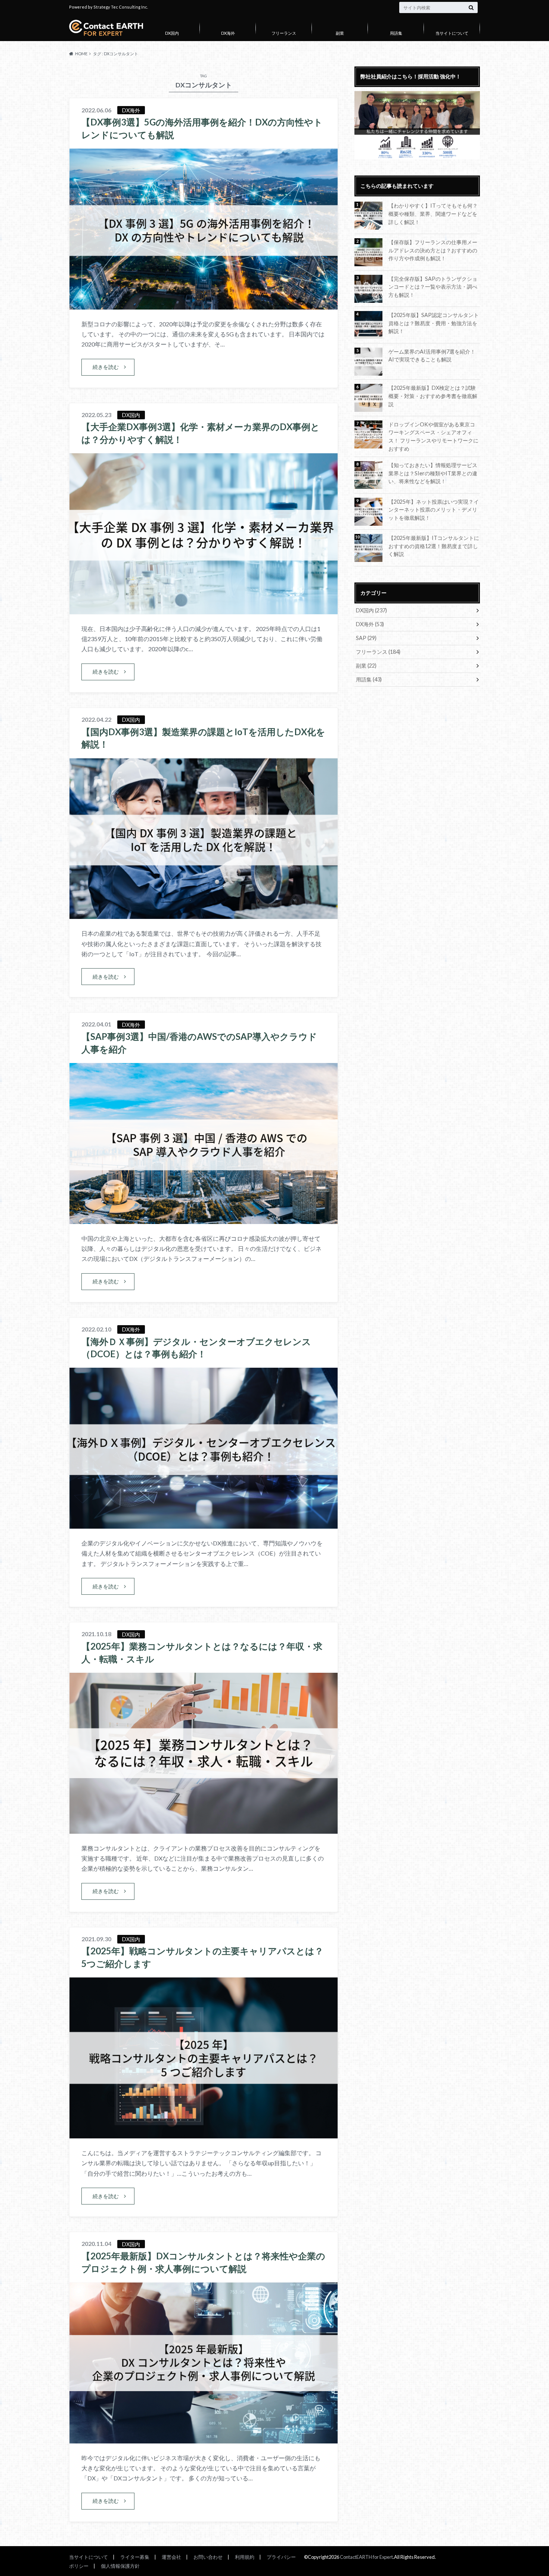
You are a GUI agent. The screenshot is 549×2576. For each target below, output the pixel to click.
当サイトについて (452, 33)
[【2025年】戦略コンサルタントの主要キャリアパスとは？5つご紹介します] (204, 2134)
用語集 (396, 33)
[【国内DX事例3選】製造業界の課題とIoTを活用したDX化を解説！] (204, 914)
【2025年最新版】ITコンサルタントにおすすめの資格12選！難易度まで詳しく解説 (434, 546)
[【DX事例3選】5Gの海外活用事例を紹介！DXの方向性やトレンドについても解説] (204, 305)
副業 (340, 33)
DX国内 (172, 33)
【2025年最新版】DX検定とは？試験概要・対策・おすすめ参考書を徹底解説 (433, 396)
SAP (366, 638)
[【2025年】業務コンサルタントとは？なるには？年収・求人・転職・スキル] (204, 1829)
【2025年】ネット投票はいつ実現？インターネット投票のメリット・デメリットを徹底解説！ (434, 510)
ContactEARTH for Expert (366, 2557)
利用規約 (245, 2557)
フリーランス (284, 33)
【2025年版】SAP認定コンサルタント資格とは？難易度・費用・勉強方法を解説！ (434, 323)
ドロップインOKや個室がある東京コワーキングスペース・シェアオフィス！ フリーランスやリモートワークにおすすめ (433, 436)
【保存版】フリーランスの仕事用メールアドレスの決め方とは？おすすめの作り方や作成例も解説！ (433, 250)
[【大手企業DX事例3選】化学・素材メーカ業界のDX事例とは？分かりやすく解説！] (204, 610)
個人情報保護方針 (120, 2566)
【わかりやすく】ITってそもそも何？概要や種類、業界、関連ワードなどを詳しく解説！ (433, 214)
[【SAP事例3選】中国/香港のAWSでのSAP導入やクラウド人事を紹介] (204, 1219)
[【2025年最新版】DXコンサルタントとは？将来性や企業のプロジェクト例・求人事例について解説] (204, 2439)
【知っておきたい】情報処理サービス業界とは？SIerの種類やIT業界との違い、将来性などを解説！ (433, 473)
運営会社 (171, 2557)
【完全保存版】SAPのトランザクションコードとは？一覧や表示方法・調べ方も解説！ (433, 287)
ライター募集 (135, 2557)
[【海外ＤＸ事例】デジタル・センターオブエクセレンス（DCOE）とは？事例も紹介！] (204, 1524)
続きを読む (106, 367)
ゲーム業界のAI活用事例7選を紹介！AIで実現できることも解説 (432, 356)
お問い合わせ (208, 2557)
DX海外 (228, 33)
